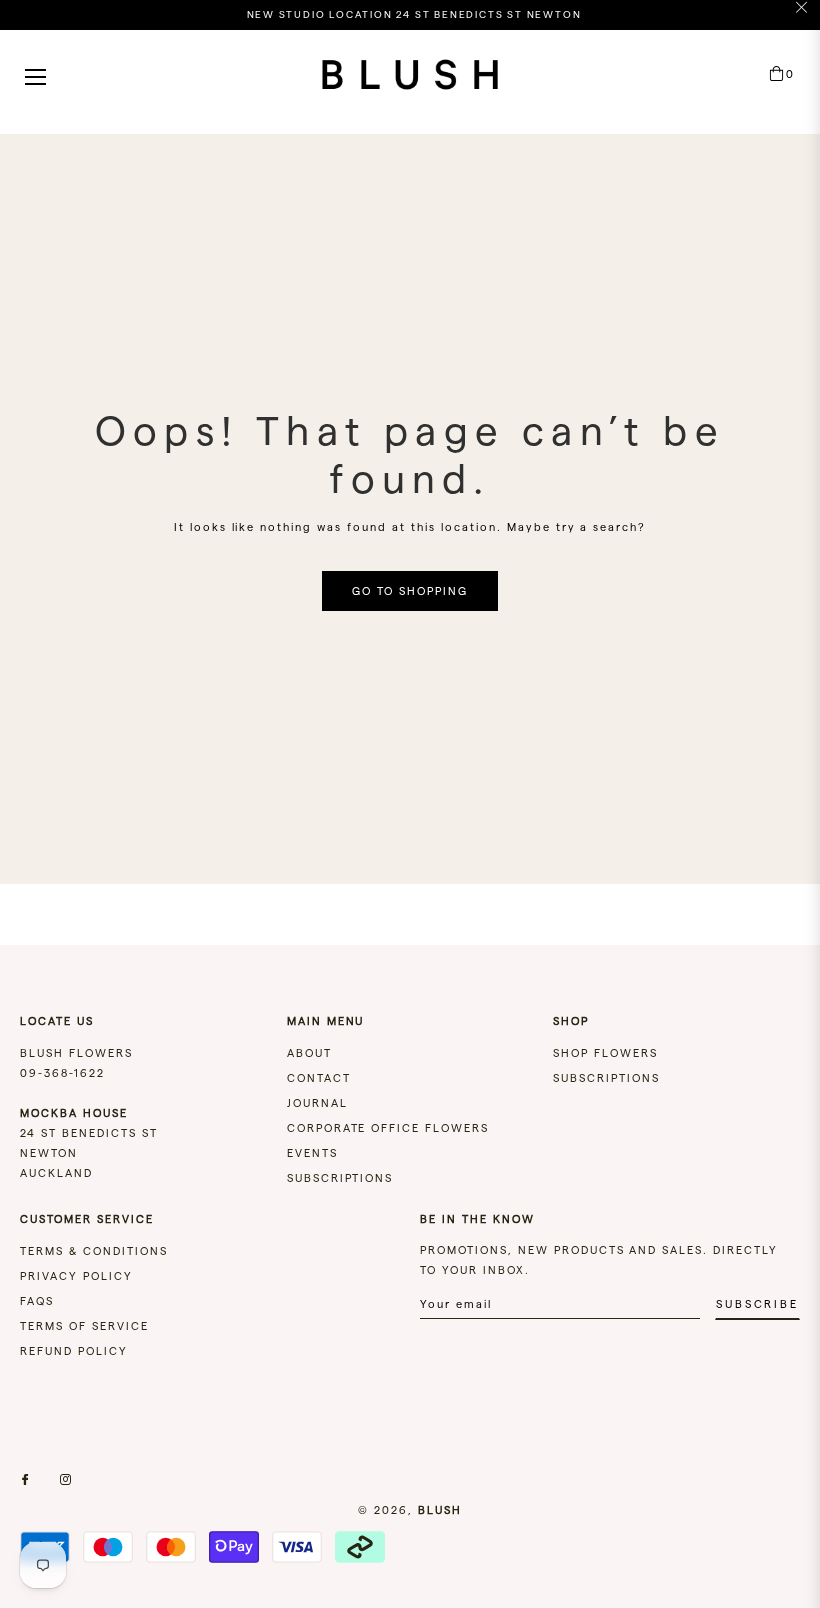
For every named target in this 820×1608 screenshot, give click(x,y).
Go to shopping (410, 591)
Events (312, 1153)
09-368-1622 (62, 1073)
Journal (317, 1103)
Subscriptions (340, 1178)
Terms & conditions (94, 1251)
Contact (319, 1078)
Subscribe (757, 1304)
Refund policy (74, 1351)
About (309, 1053)
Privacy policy (76, 1276)
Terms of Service (84, 1326)
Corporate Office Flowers (388, 1128)
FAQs (37, 1301)
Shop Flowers (605, 1053)
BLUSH (440, 1510)
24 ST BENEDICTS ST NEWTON (89, 1133)
